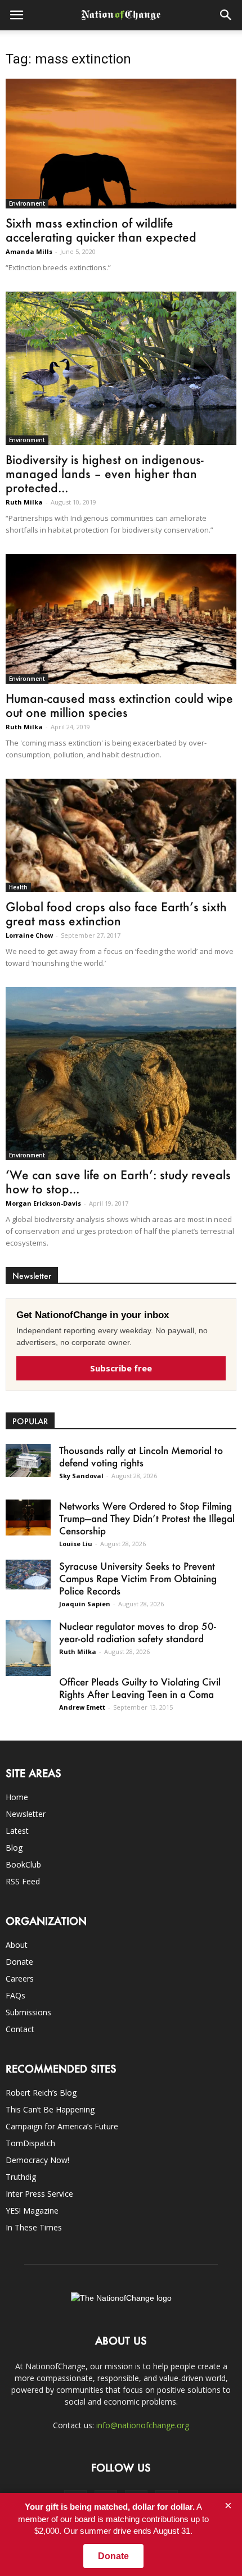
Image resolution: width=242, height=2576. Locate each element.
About (17, 1945)
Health (18, 887)
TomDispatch (30, 2143)
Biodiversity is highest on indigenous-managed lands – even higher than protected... (105, 473)
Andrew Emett (82, 1707)
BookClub (23, 1864)
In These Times (34, 2227)
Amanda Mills (29, 251)
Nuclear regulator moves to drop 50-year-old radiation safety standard (138, 1632)
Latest (17, 1831)
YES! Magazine (32, 2211)
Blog (14, 1848)
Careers (20, 1978)
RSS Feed (23, 1881)
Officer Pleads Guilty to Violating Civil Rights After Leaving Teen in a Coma (140, 1688)
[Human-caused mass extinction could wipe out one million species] (121, 619)
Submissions (28, 2012)
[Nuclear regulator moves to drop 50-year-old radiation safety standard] (28, 1648)
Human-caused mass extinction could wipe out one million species (119, 705)
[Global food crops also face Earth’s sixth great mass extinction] (121, 835)
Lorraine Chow (29, 935)
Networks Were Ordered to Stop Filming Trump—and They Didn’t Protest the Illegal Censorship (147, 1518)
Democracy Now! (37, 2160)
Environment (27, 203)
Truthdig (21, 2177)
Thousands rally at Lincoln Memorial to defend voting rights (141, 1456)
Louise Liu (76, 1544)
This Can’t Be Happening (50, 2109)
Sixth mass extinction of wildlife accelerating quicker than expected (101, 230)
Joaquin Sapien (85, 1604)
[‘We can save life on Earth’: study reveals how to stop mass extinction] (121, 1074)
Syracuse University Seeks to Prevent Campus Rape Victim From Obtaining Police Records (138, 1578)
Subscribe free (121, 1368)
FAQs (15, 1995)
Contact (20, 2029)
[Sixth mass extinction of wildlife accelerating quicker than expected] (121, 144)
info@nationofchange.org (143, 2425)
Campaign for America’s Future (62, 2126)
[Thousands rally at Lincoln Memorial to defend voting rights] (28, 1460)
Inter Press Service (39, 2194)
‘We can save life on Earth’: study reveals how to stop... (118, 1182)
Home (17, 1797)
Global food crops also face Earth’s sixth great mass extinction (116, 914)
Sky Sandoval (81, 1476)
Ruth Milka (24, 502)
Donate (19, 1962)
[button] (226, 15)
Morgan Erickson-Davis (43, 1203)
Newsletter (26, 1814)
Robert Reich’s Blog (41, 2093)
